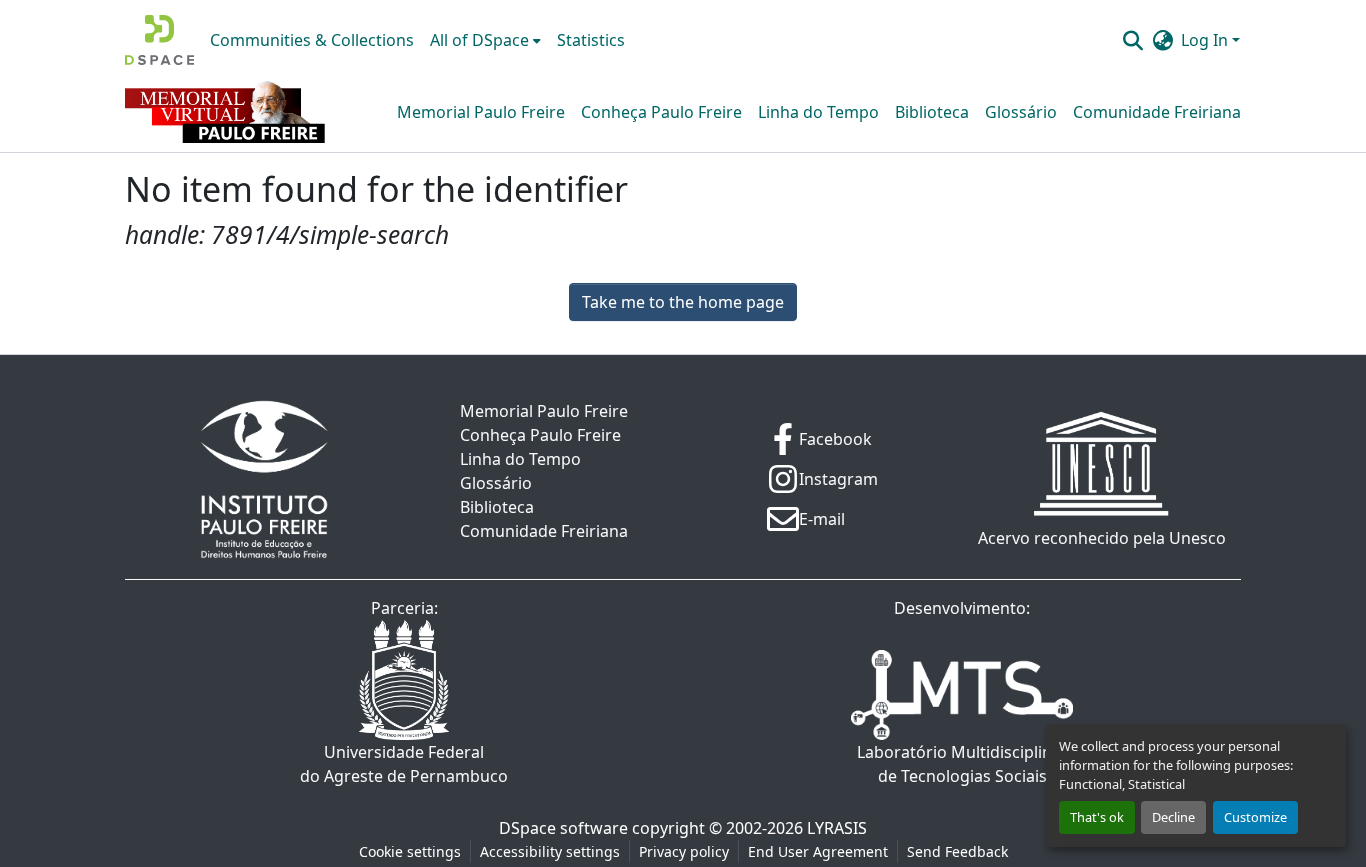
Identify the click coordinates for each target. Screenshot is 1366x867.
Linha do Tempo (818, 112)
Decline (1173, 817)
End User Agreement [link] (818, 851)
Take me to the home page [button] (683, 302)
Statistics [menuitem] (591, 40)
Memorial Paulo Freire (481, 112)
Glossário (1021, 112)
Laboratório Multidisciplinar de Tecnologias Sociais (962, 764)
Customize (1255, 817)
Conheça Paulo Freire (661, 112)
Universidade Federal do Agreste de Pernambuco (404, 764)
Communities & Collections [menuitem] (312, 40)
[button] (159, 40)
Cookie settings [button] (410, 851)
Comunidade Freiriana (1157, 112)
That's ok (1097, 817)
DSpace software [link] (563, 828)
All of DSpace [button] (479, 40)
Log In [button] (1206, 40)
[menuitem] (485, 40)
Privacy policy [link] (684, 851)
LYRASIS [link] (837, 828)
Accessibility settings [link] (550, 851)
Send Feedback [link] (957, 851)
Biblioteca (932, 112)
